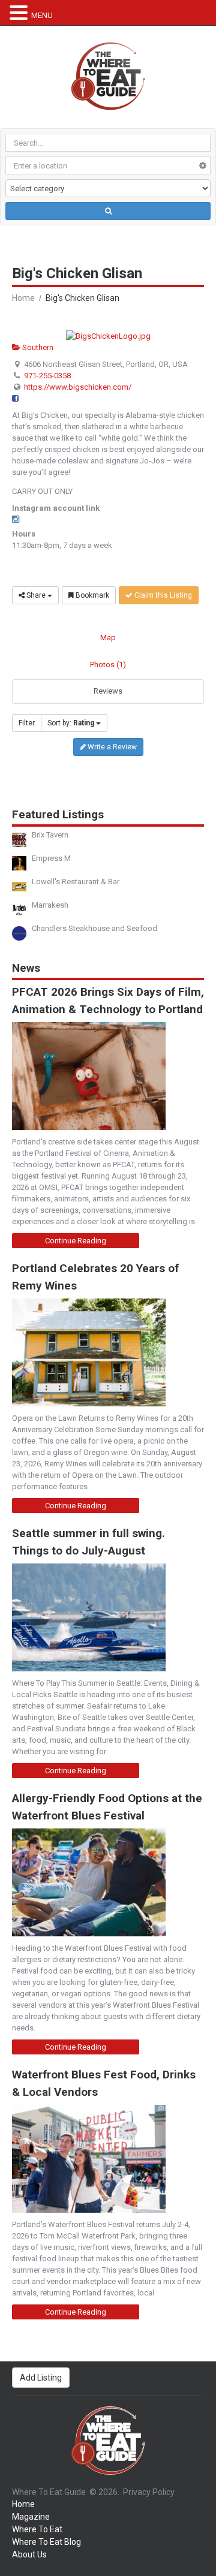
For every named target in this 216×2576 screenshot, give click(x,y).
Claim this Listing (162, 595)
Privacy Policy (149, 2492)
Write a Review (111, 747)
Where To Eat (37, 2529)
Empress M (51, 858)
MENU (42, 15)
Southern (37, 347)
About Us (29, 2554)
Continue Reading (76, 1241)
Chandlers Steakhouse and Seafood (94, 928)
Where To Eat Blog (46, 2542)
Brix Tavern (50, 835)
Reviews (108, 691)
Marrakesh (50, 905)
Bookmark (91, 595)
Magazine (31, 2517)
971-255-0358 (47, 376)
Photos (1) (108, 665)
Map (108, 638)
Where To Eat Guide (49, 2492)
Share (36, 595)
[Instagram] (16, 519)
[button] (20, 13)
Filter (27, 723)
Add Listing (41, 2378)
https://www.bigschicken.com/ (78, 387)
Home (23, 298)
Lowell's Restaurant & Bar (76, 882)
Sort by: (71, 723)
